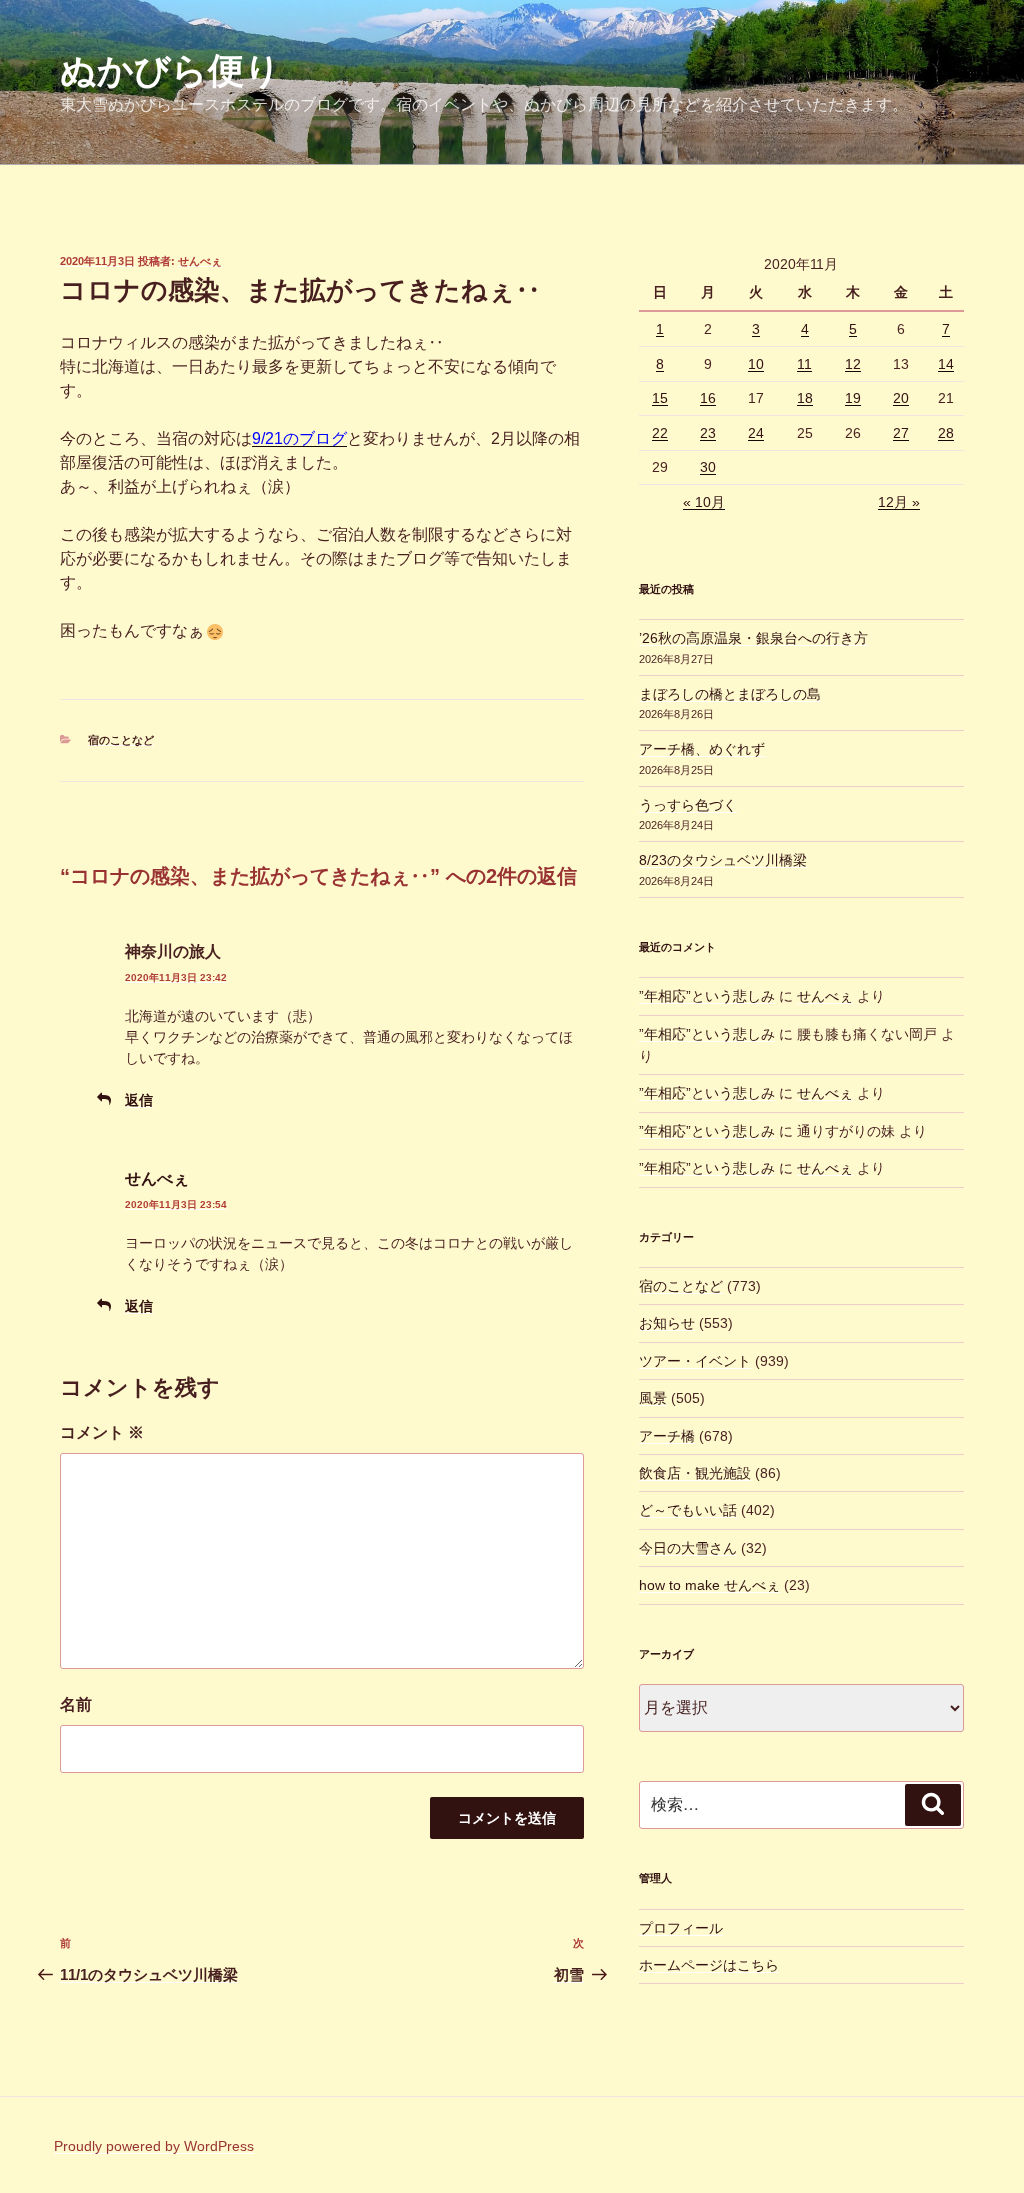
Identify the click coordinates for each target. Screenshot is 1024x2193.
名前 (76, 1704)
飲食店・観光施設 (695, 1473)
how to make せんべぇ (709, 1585)
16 (708, 398)
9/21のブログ (299, 438)
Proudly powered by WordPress (154, 2146)
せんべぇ (200, 261)
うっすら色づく (688, 805)
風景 (653, 1398)
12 (853, 364)
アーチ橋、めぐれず (702, 749)
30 (708, 467)
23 (708, 433)
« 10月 (704, 502)
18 (805, 398)
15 (660, 398)
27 (901, 433)
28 (946, 433)
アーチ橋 (667, 1436)
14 (946, 364)
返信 (139, 1100)
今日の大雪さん (688, 1548)
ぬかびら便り (170, 70)
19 (853, 398)
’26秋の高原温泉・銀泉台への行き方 (753, 638)
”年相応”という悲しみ (707, 996)
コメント (102, 1432)
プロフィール (681, 1928)
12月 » (899, 502)
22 (660, 433)
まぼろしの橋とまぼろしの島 (730, 694)
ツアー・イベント (695, 1361)
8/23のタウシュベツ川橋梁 (723, 860)
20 (901, 398)
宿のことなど (121, 740)
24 (756, 433)
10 (756, 364)
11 (804, 364)
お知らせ (667, 1323)
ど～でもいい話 (688, 1510)
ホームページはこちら (709, 1965)
